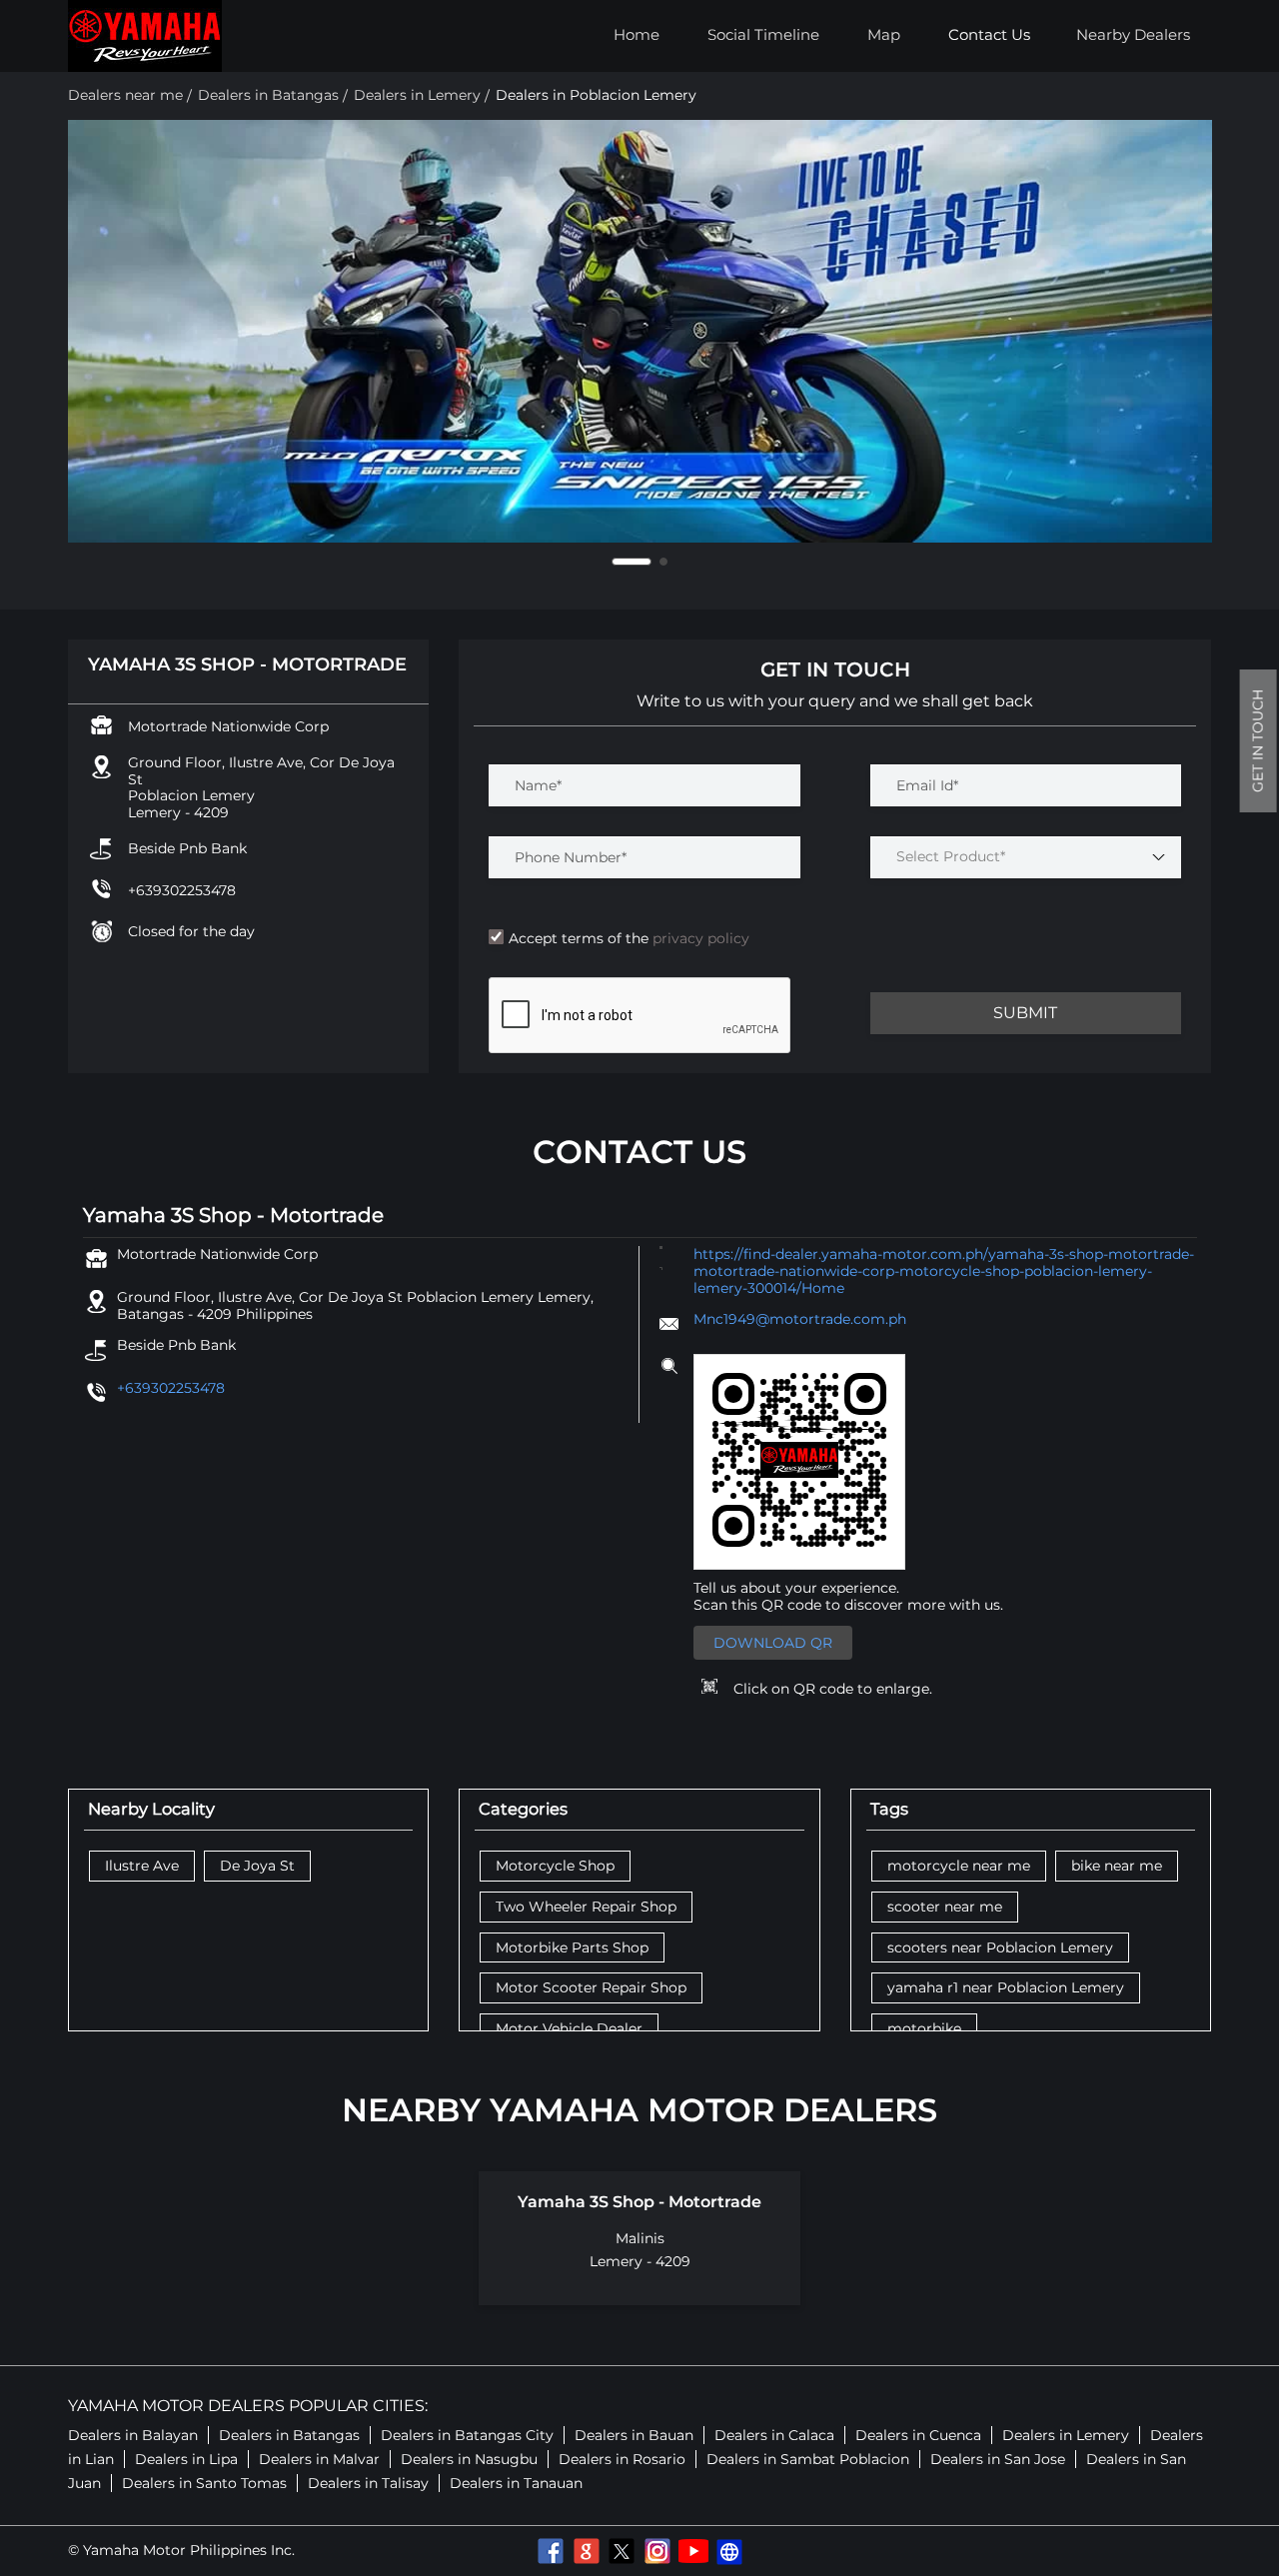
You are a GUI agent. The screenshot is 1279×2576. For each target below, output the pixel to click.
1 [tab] (616, 562)
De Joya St (257, 1866)
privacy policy (699, 938)
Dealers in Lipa (186, 2459)
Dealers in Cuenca (918, 2435)
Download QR (773, 1643)
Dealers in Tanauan (516, 2483)
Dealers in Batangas (289, 2435)
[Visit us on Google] (586, 2551)
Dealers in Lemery (1066, 2435)
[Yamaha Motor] (145, 36)
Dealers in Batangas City (467, 2435)
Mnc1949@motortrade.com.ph (800, 1319)
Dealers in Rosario (622, 2459)
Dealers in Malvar (319, 2459)
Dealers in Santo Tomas (204, 2483)
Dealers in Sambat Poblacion (808, 2459)
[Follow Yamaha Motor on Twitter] (622, 2551)
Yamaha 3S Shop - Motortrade (639, 2202)
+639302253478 (182, 890)
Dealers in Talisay (368, 2483)
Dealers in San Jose (998, 2459)
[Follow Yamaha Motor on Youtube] (693, 2551)
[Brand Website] (729, 2551)
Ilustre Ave (142, 1866)
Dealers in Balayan (133, 2435)
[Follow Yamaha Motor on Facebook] (550, 2551)
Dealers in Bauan (634, 2435)
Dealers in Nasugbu (469, 2459)
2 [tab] (647, 562)
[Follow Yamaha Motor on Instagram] (657, 2551)
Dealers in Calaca (774, 2435)
